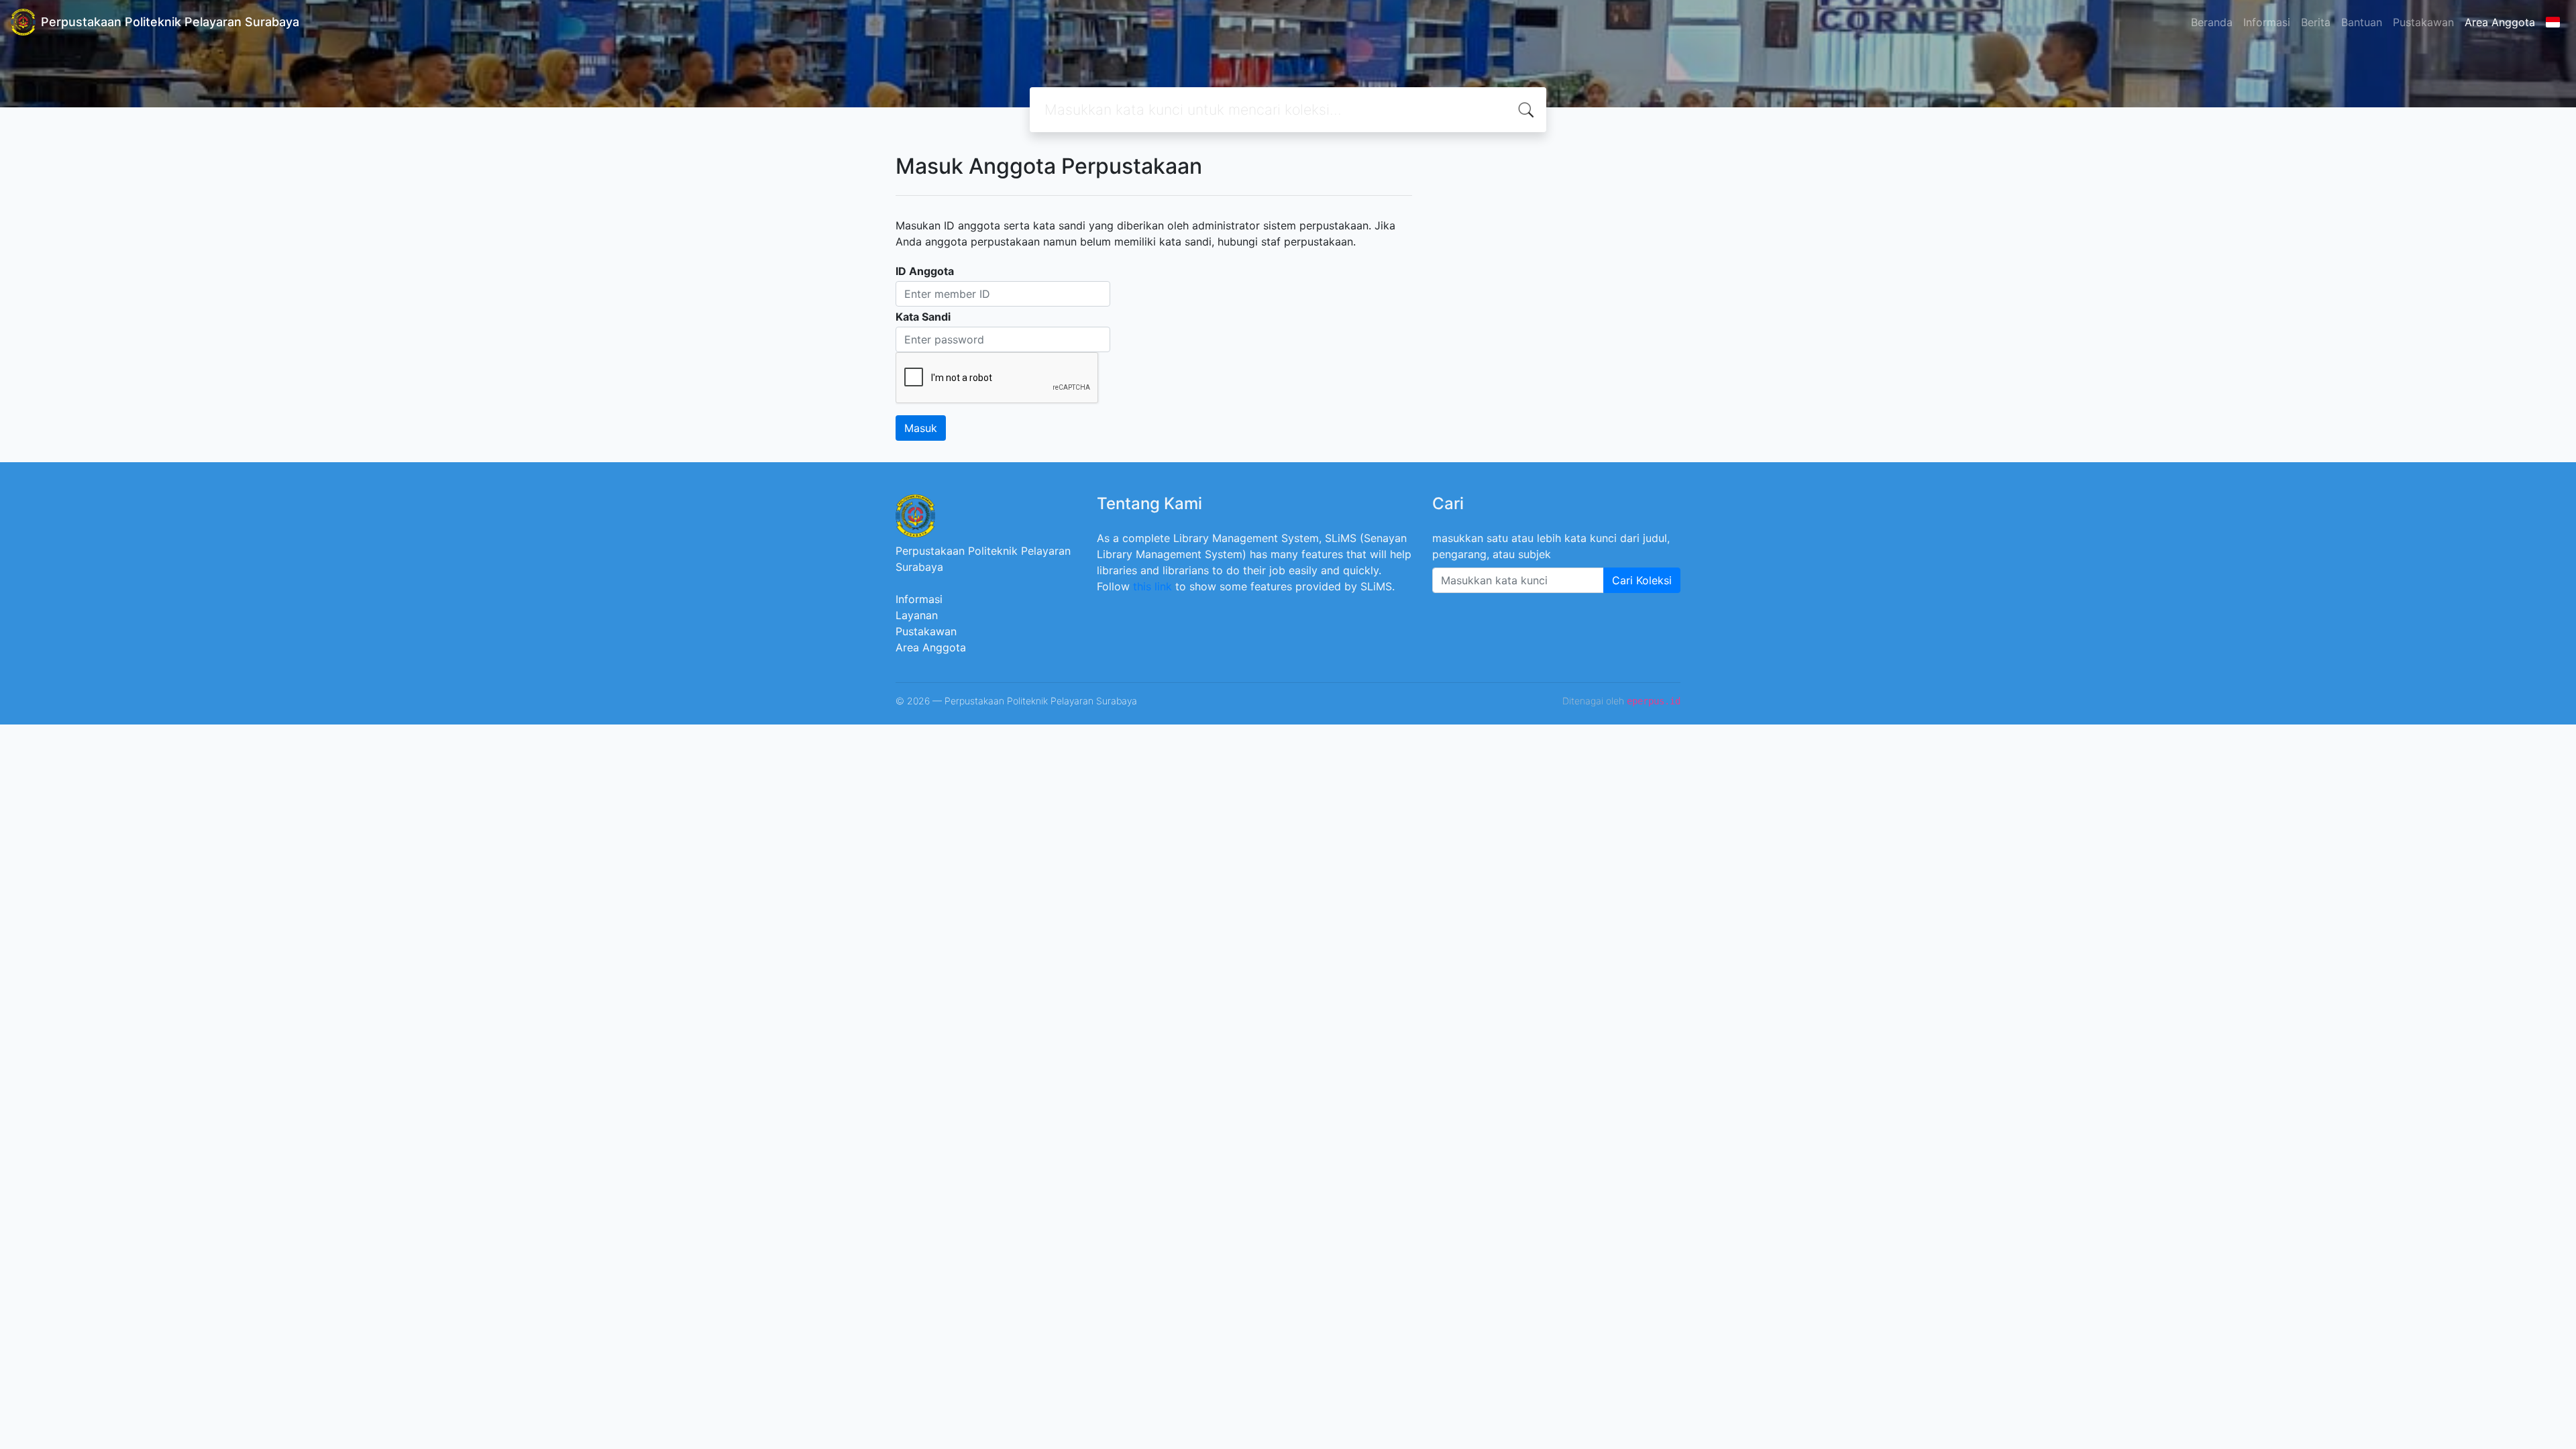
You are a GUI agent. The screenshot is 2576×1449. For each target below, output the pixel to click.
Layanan (917, 615)
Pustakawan (2423, 22)
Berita (2316, 22)
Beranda (2212, 22)
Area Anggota (2500, 22)
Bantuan (2362, 22)
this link (1152, 586)
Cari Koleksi (1642, 580)
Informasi (2267, 22)
